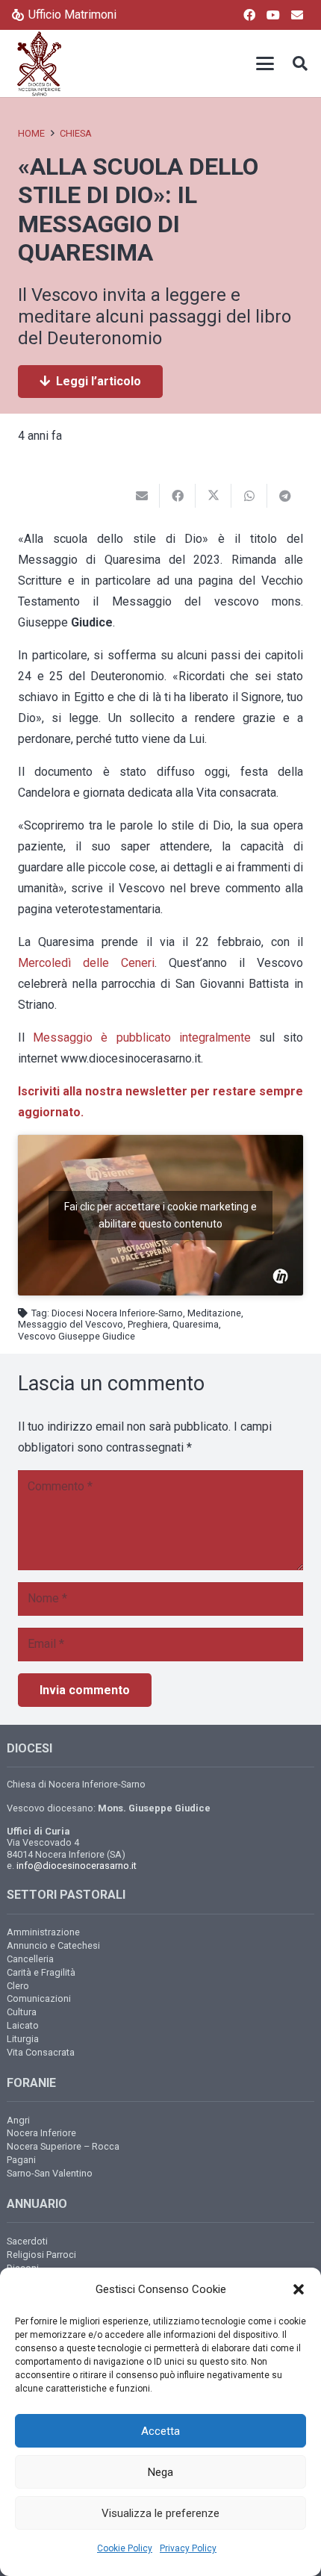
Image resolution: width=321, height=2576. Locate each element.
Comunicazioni (39, 1998)
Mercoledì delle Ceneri (86, 963)
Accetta (160, 2431)
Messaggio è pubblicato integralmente (142, 1037)
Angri (18, 2120)
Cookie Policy (125, 2548)
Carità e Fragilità (41, 1972)
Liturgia (23, 2039)
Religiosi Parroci (41, 2255)
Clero (18, 1986)
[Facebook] (249, 15)
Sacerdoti (27, 2241)
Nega (160, 2472)
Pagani (21, 2160)
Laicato (23, 2025)
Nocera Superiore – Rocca (63, 2146)
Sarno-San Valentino (50, 2173)
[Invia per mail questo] (142, 496)
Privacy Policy (188, 2548)
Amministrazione (43, 1932)
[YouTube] (273, 15)
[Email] (297, 15)
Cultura (22, 2012)
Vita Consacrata (41, 2052)
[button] (299, 2289)
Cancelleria (30, 1959)
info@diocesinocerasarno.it (77, 1866)
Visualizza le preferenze (160, 2513)
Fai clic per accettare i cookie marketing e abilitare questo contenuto (160, 1215)
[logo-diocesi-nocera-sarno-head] (39, 63)
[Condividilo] (178, 496)
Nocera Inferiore (41, 2133)
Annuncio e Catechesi (53, 1945)
